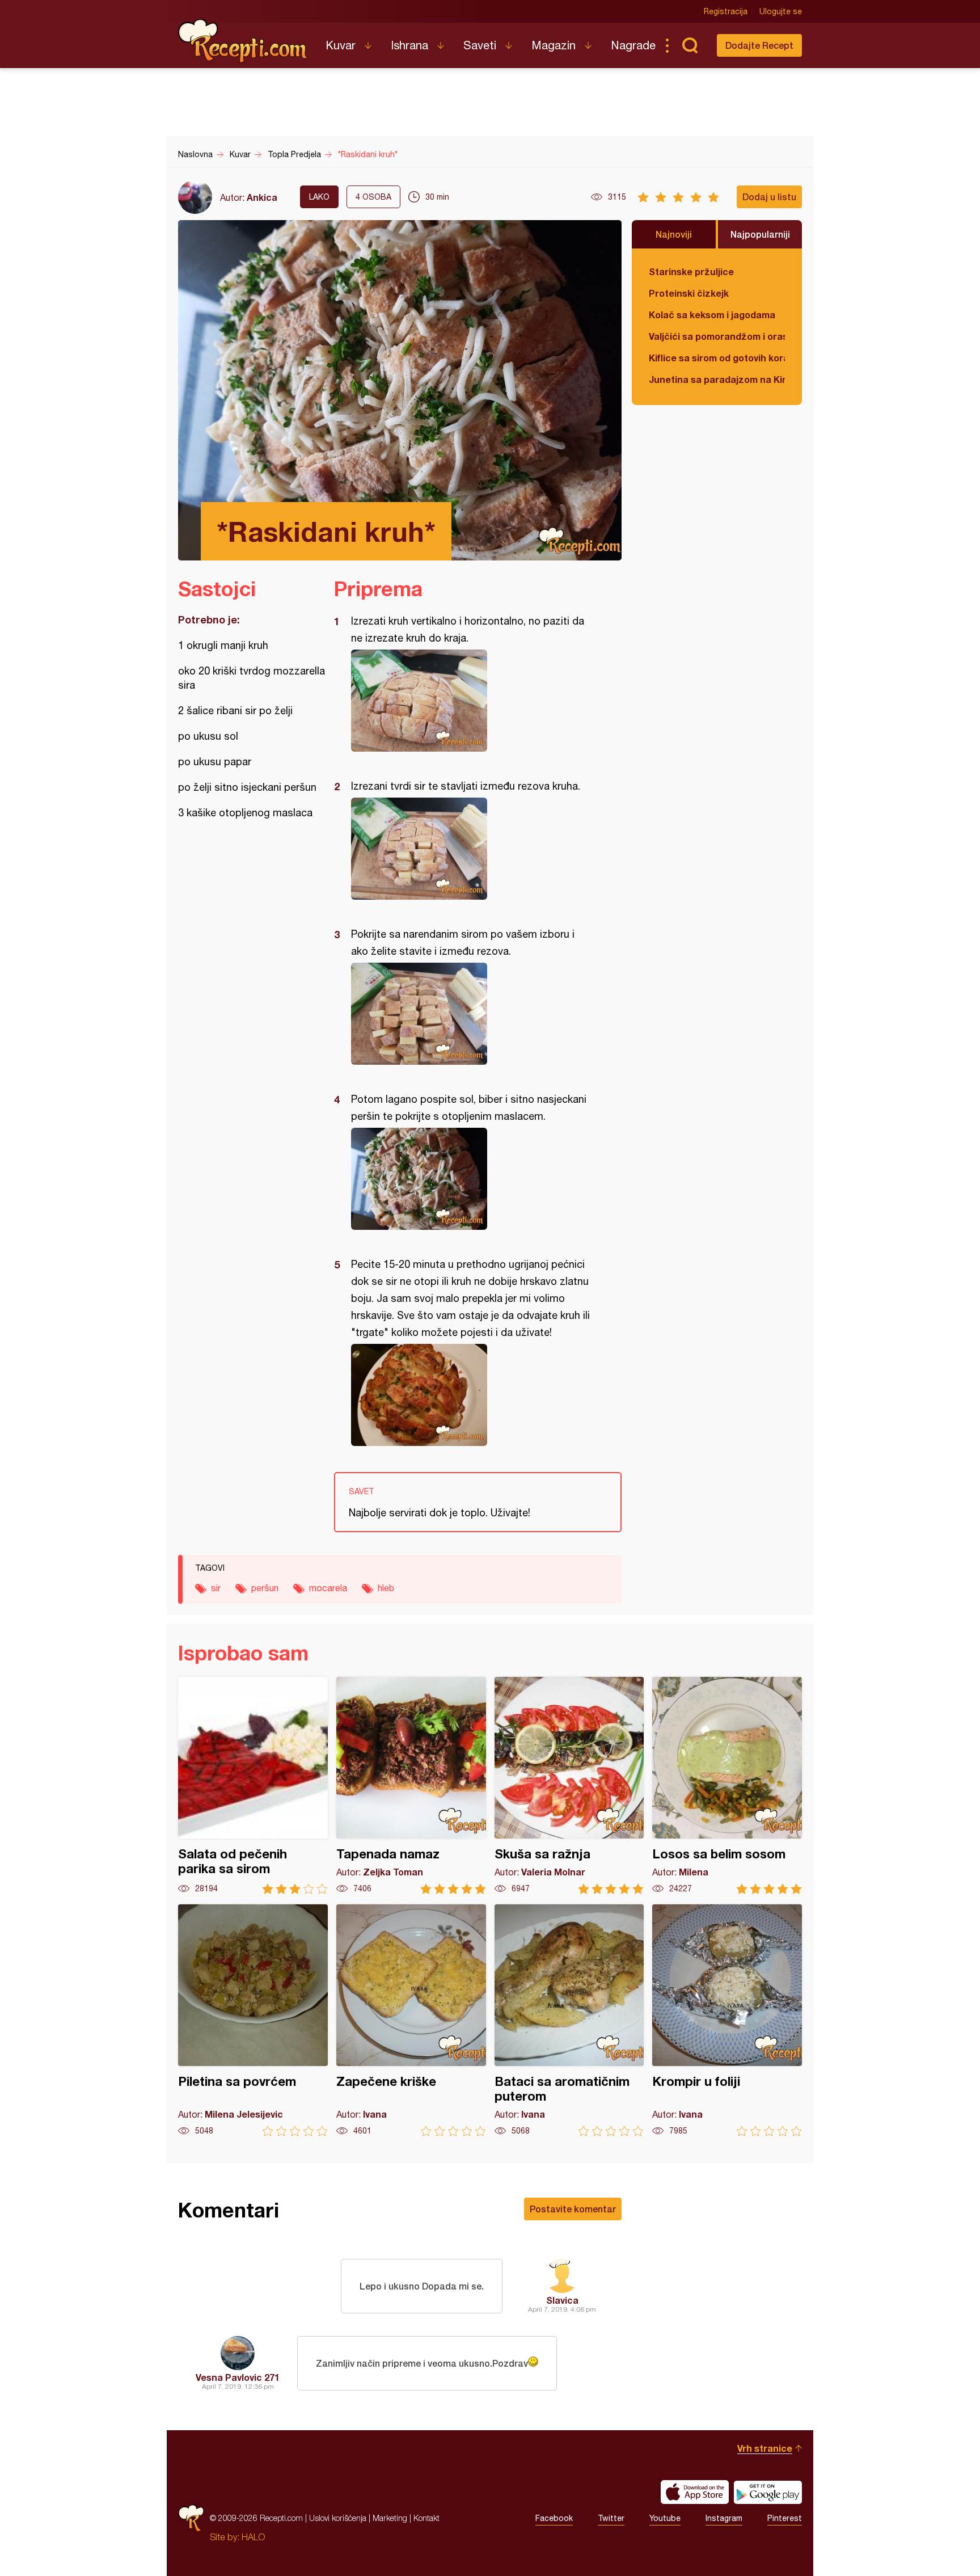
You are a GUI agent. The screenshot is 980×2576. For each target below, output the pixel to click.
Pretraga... (690, 45)
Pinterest (785, 2518)
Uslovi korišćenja (338, 2518)
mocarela (328, 1588)
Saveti (480, 45)
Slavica (562, 2300)
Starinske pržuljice (691, 271)
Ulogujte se (781, 11)
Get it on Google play (768, 2492)
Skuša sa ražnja (569, 1786)
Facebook (554, 2518)
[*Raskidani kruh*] (472, 701)
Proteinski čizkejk (689, 293)
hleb (386, 1588)
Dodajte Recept (759, 45)
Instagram (724, 2518)
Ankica (262, 197)
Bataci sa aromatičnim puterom (569, 2020)
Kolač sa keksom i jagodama (712, 315)
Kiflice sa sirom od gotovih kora (717, 358)
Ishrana (409, 45)
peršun (265, 1588)
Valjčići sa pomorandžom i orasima (717, 336)
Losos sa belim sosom (727, 1786)
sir (216, 1588)
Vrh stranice (765, 2448)
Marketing (390, 2518)
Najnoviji (674, 234)
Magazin (554, 45)
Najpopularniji (760, 234)
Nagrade (633, 45)
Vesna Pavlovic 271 (238, 2377)
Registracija (726, 11)
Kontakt (426, 2518)
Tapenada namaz (411, 1786)
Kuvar (341, 45)
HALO (253, 2537)
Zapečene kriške (411, 2020)
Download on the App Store (695, 2492)
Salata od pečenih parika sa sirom (253, 1786)
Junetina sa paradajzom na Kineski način (717, 379)
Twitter (611, 2518)
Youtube (665, 2518)
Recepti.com (243, 41)
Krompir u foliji (727, 2020)
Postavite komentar (573, 2209)
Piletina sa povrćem (253, 2020)
